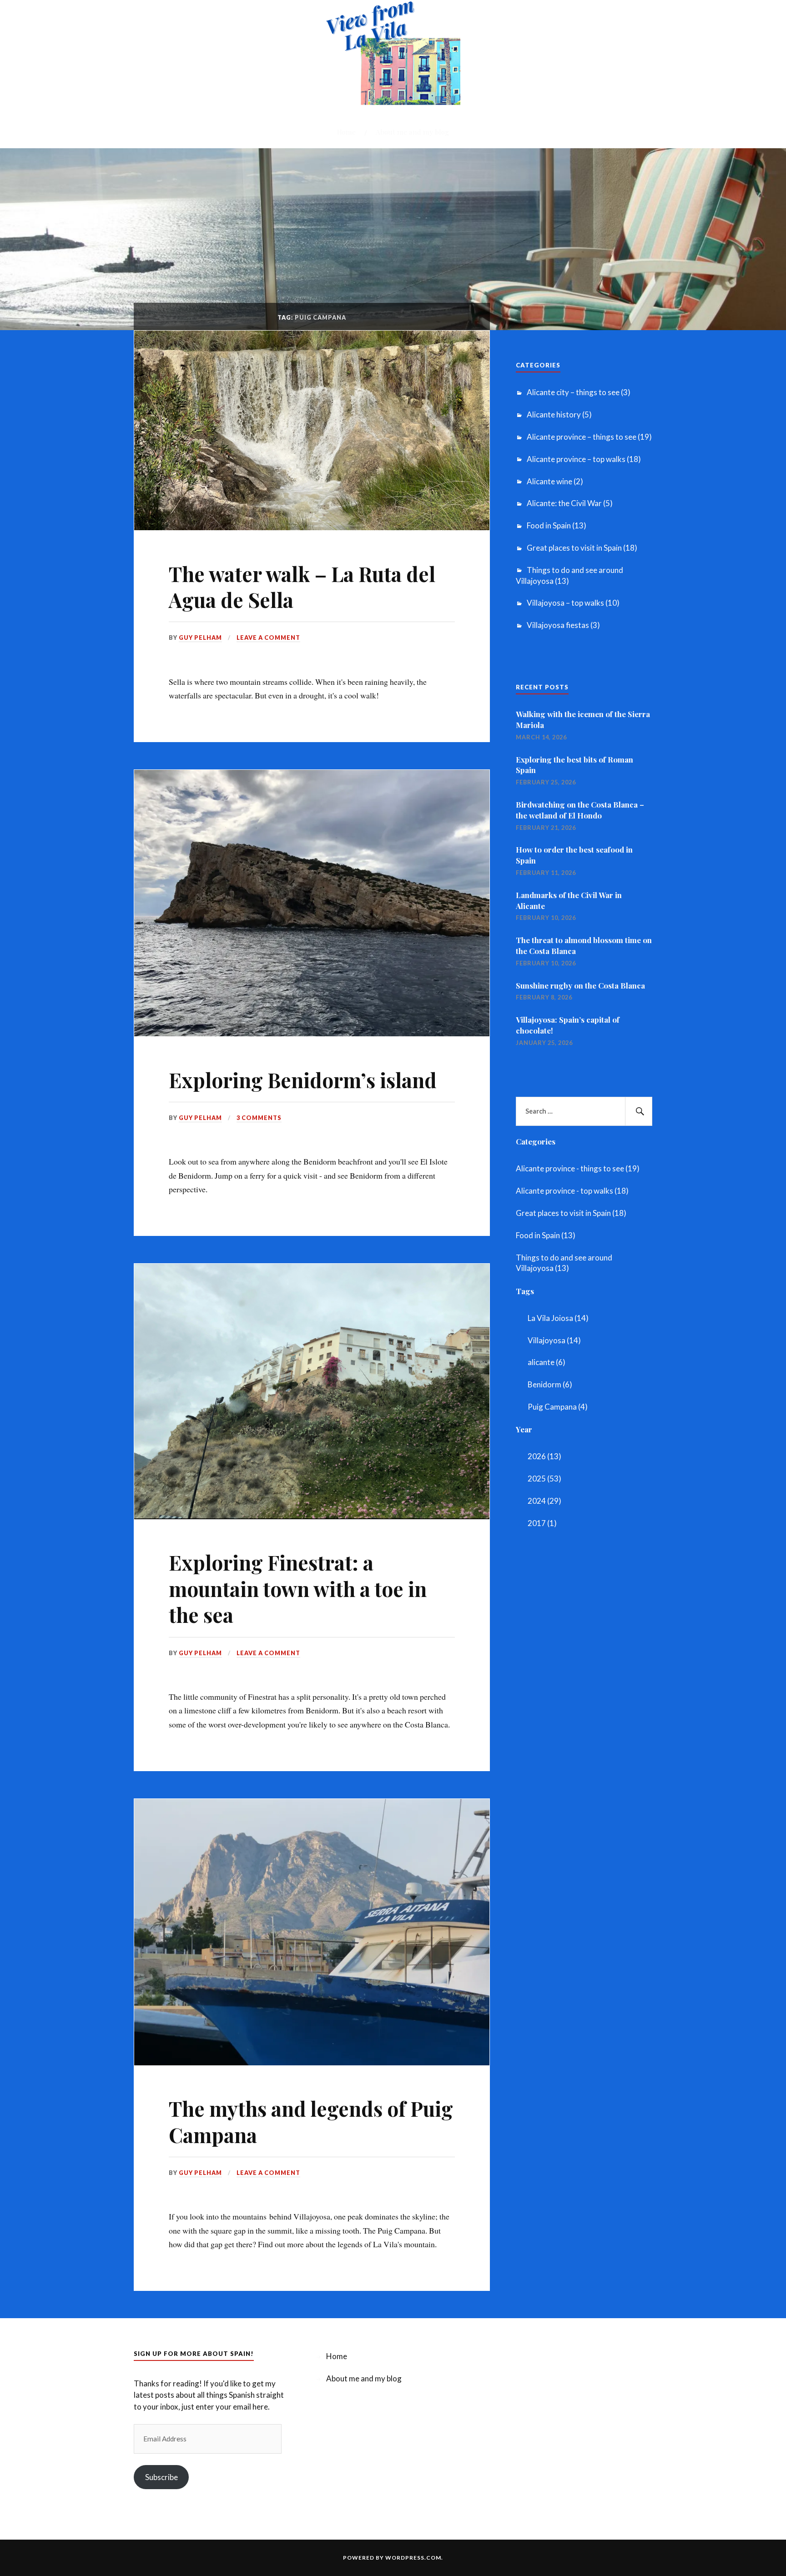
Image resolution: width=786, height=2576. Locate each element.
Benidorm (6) (550, 1384)
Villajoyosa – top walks (565, 603)
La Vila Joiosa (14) (558, 1318)
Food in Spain (549, 525)
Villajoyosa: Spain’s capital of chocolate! (568, 1025)
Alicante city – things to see (573, 392)
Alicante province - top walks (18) (572, 1191)
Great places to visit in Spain (574, 548)
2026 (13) (544, 1456)
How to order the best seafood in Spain (574, 855)
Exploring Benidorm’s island (303, 1080)
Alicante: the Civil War (564, 503)
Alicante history (554, 414)
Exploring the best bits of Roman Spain (574, 765)
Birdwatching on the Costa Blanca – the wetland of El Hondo (580, 810)
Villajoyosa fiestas (558, 625)
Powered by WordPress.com (392, 2558)
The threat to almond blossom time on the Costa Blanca (584, 945)
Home (346, 132)
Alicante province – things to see (582, 437)
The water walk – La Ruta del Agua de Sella (302, 587)
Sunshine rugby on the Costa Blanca (580, 985)
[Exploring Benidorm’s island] (312, 1033)
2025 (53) (544, 1479)
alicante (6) (547, 1362)
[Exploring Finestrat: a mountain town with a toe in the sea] (312, 1516)
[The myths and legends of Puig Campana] (312, 2062)
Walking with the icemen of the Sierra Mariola (583, 719)
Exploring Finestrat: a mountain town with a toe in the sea (298, 1588)
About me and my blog (412, 132)
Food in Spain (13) (546, 1235)
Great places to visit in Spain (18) (571, 1213)
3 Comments (259, 1118)
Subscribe (161, 2477)
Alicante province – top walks (576, 459)
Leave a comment (268, 638)
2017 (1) (542, 1523)
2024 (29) (544, 1501)
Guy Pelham (200, 638)
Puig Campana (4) (558, 1407)
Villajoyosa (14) (554, 1340)
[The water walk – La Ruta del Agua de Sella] (312, 527)
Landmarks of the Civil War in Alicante (569, 900)
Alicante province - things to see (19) (578, 1168)
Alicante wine (549, 481)
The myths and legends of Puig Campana (311, 2121)
